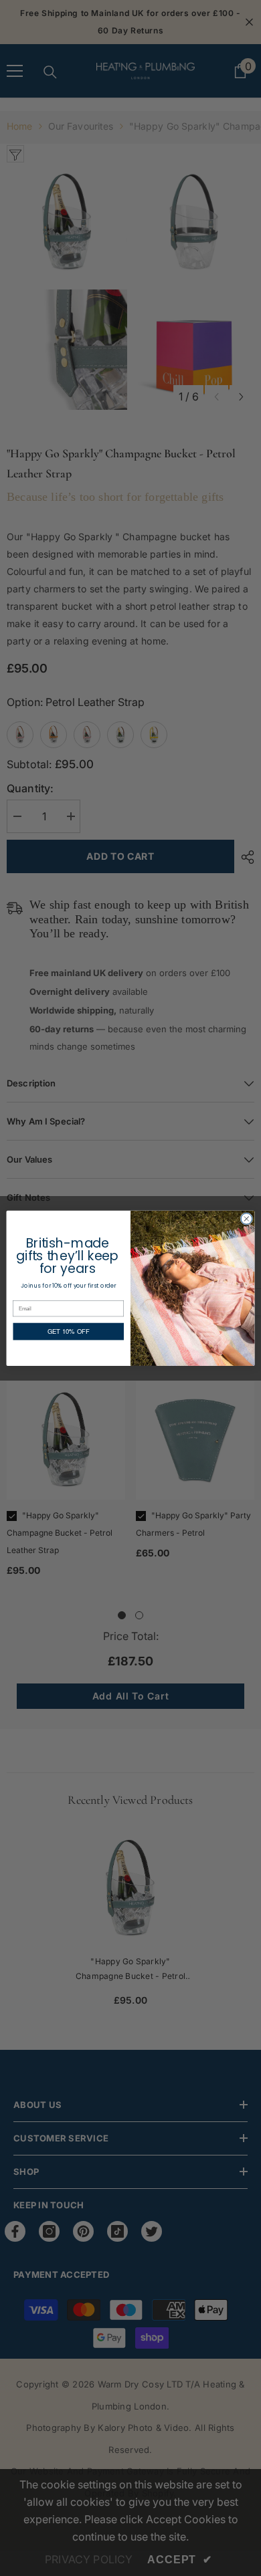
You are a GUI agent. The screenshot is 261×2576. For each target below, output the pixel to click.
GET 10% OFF (69, 1331)
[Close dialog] (247, 1218)
